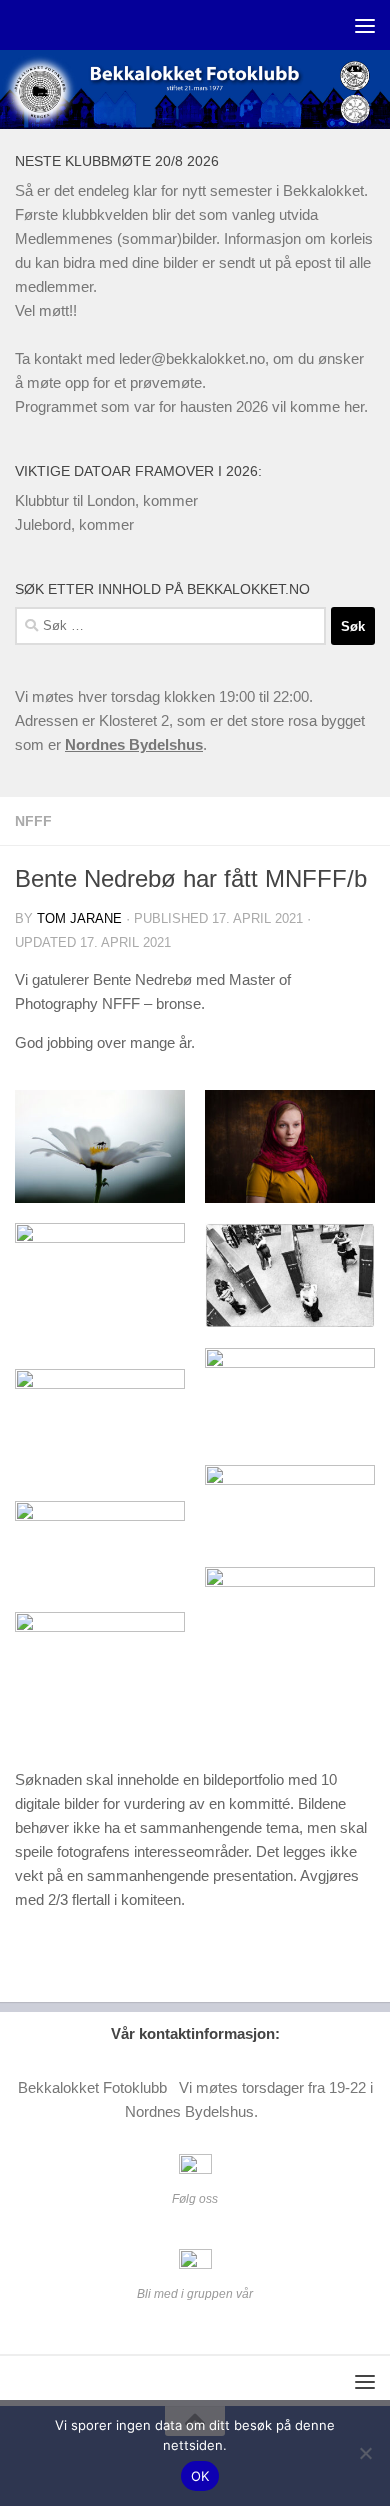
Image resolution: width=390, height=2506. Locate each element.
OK (200, 2476)
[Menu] (365, 25)
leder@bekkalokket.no (192, 358)
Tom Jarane (79, 918)
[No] (365, 2453)
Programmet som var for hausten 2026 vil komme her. (191, 406)
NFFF (33, 821)
